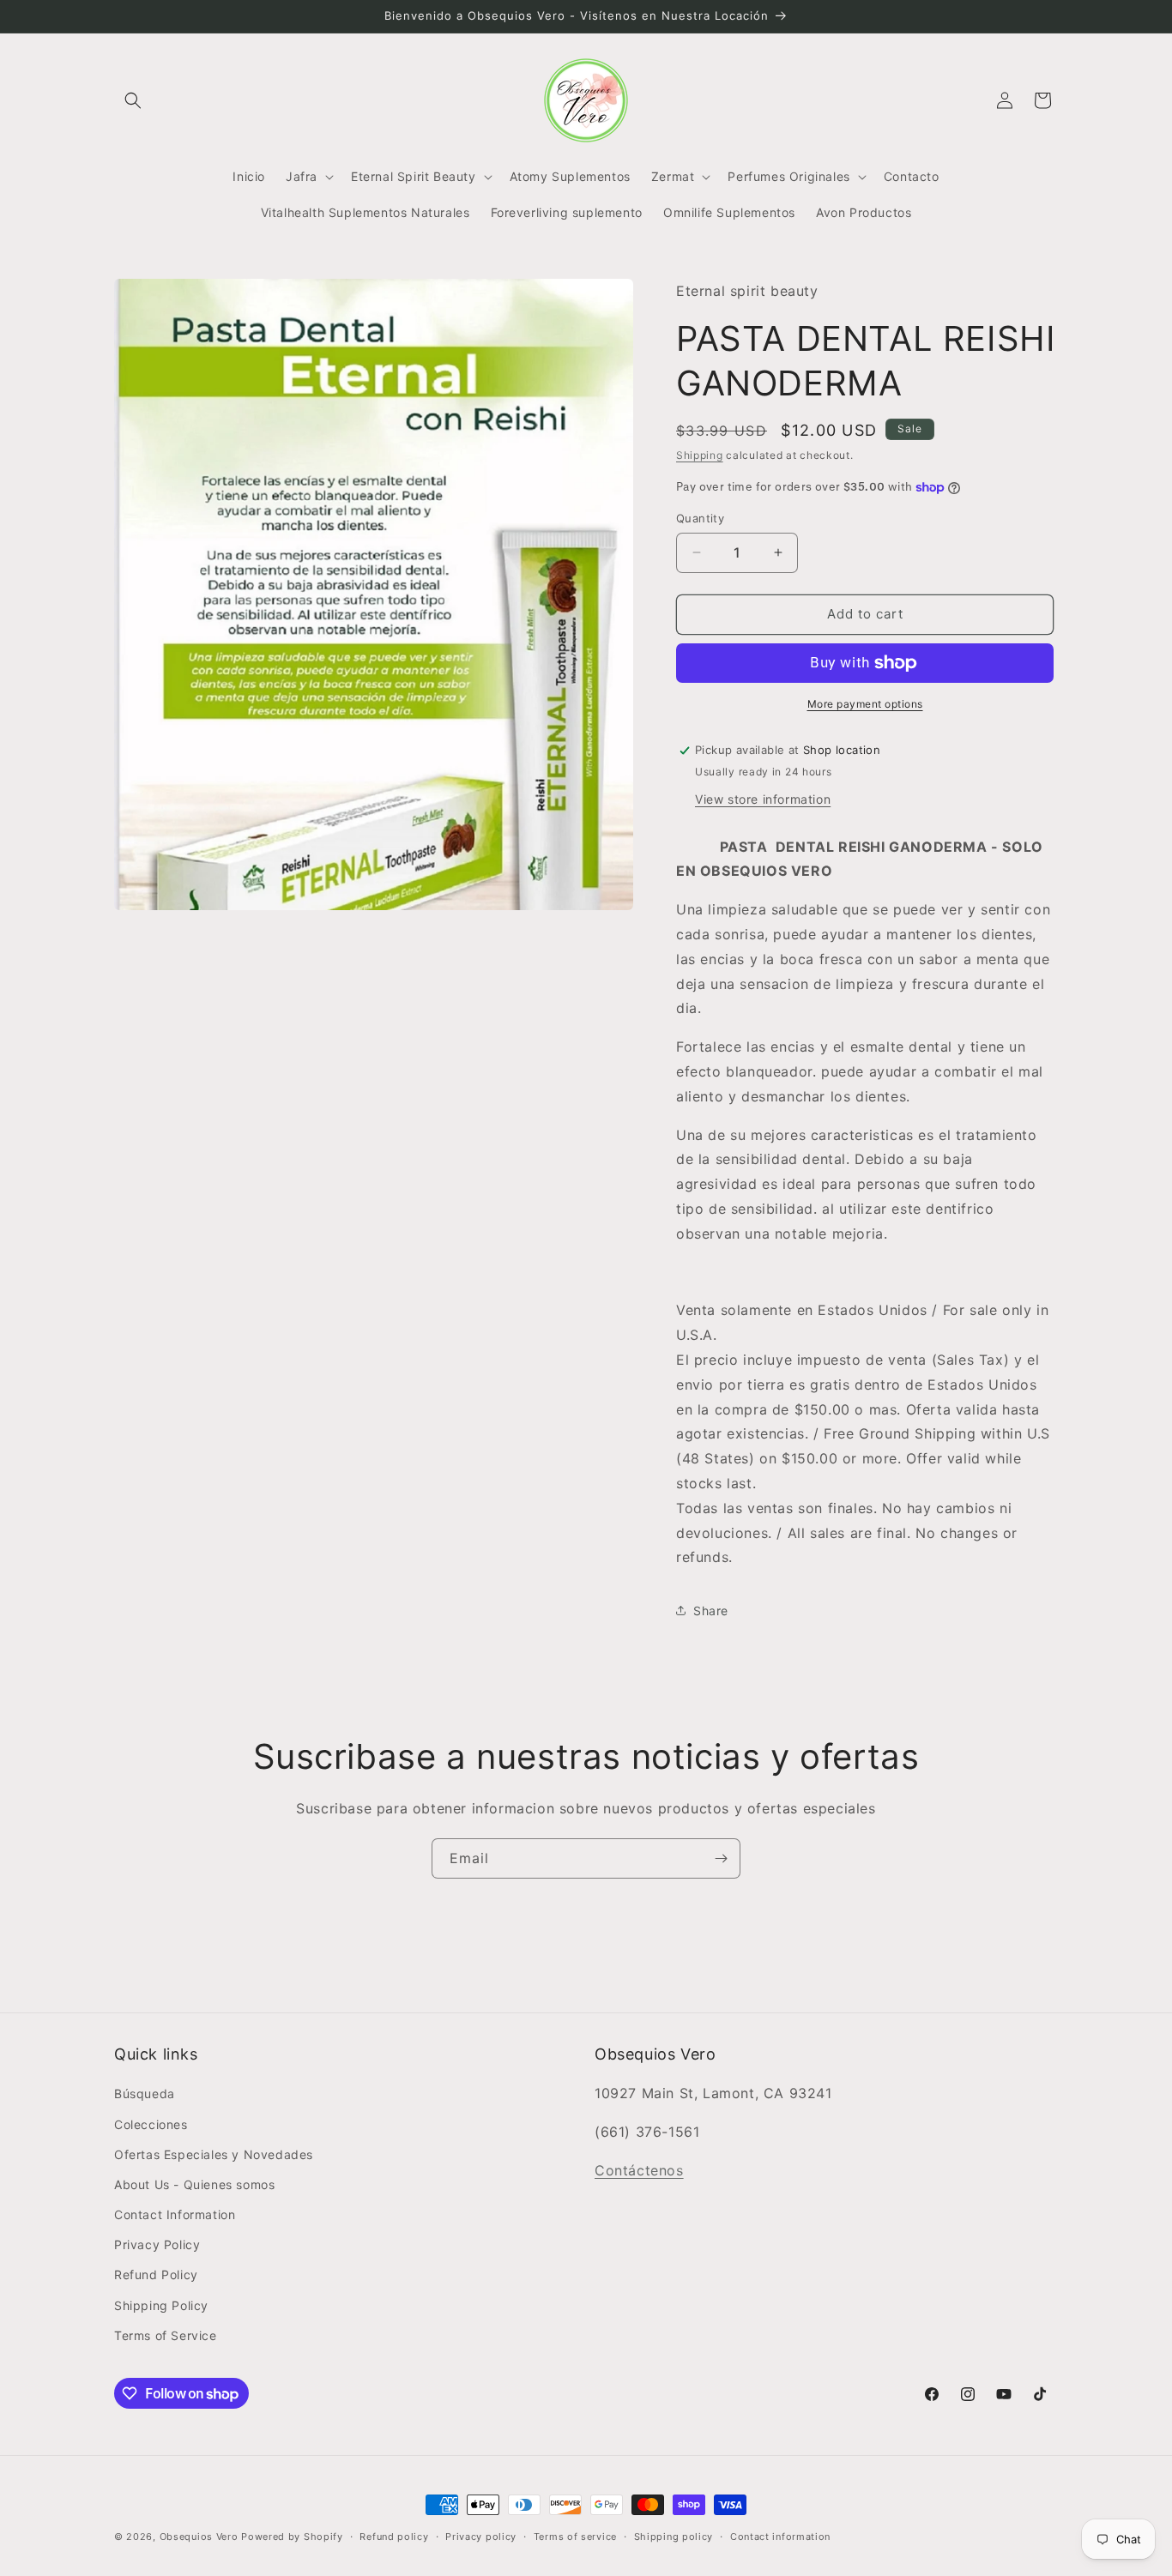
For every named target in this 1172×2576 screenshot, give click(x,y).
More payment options (865, 704)
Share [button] (711, 1611)
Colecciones (151, 2124)
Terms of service (575, 2537)
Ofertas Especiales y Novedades (214, 2154)
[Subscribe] (721, 1858)
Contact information (780, 2537)
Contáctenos (639, 2170)
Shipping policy (674, 2537)
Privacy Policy (157, 2244)
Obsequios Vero (199, 2537)
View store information (763, 799)
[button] (133, 100)
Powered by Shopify (292, 2537)
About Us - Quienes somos (194, 2184)
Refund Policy (156, 2274)
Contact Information (175, 2214)
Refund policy (394, 2537)
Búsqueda (145, 2093)
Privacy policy (481, 2537)
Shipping (700, 455)
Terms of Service (166, 2335)
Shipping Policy (161, 2305)
